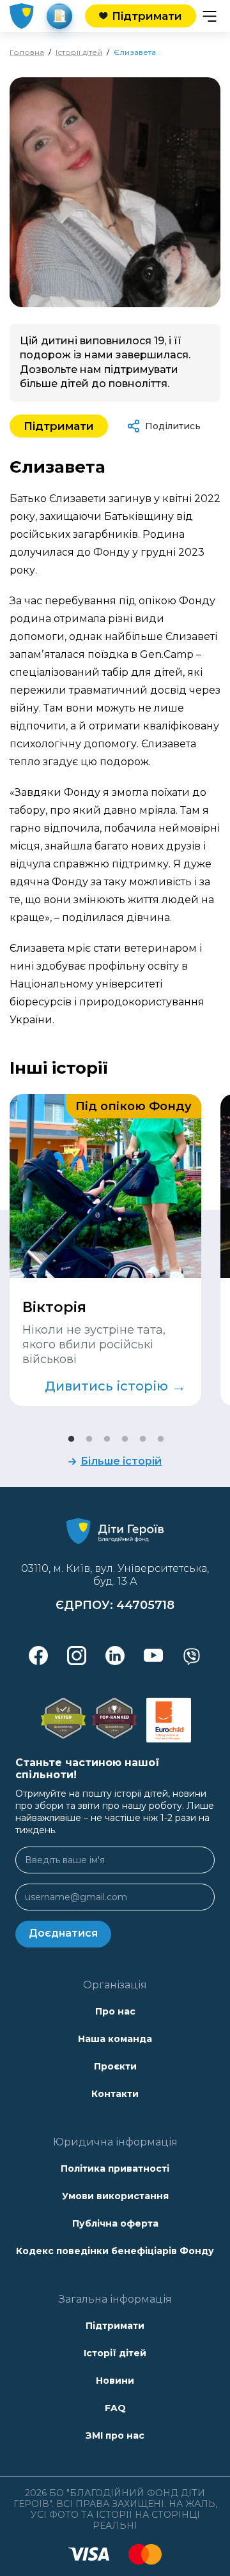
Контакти (115, 2094)
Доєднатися (63, 1933)
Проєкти (115, 2066)
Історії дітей (79, 52)
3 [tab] (106, 1438)
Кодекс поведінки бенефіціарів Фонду (115, 2251)
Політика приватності (115, 2168)
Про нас (115, 2011)
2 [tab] (88, 1438)
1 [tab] (70, 1438)
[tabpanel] (105, 1250)
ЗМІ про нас (115, 2435)
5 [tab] (142, 1438)
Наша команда (115, 2039)
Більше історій (121, 1461)
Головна (27, 52)
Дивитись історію (115, 1386)
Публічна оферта (115, 2223)
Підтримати (59, 426)
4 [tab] (124, 1438)
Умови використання (115, 2196)
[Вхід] (59, 16)
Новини (115, 2381)
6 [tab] (160, 1438)
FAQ (115, 2408)
